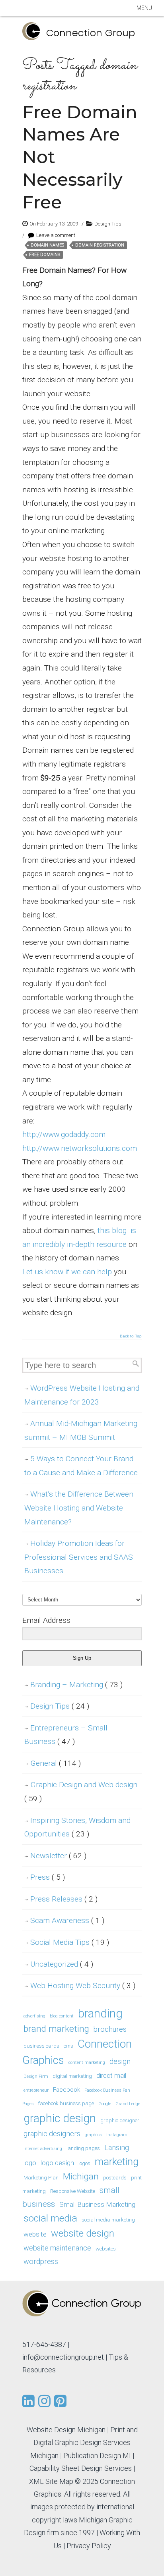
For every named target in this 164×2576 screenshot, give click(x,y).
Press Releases (64, 1899)
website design (83, 2233)
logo (30, 2163)
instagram (117, 2135)
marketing (117, 2162)
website (35, 2234)
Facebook (66, 2090)
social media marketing (108, 2220)
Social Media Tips (70, 1942)
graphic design (60, 2118)
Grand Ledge (128, 2104)
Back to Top (131, 1336)
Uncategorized (62, 1964)
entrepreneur (36, 2090)
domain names (47, 245)
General (56, 1763)
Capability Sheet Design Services (81, 2468)
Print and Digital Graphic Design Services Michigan (84, 2443)
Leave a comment (56, 235)
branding (100, 2013)
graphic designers (52, 2134)
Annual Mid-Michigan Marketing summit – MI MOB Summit (81, 1430)
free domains (45, 255)
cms (68, 2046)
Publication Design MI (97, 2456)
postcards (115, 2178)
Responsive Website (73, 2191)
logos (84, 2163)
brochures (110, 2029)
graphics (93, 2135)
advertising (34, 2016)
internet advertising (43, 2149)
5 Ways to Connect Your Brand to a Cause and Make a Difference (81, 1466)
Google (105, 2104)
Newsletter (58, 1856)
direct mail (111, 2075)
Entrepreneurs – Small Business (66, 1735)
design (120, 2061)
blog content (62, 2016)
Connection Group (91, 33)
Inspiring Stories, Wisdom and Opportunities (77, 1827)
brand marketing (56, 2029)
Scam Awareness (67, 1920)
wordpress (41, 2261)
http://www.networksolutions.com (80, 1148)
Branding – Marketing (76, 1685)
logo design (57, 2163)
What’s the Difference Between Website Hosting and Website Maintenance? (79, 1508)
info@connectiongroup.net (63, 2357)
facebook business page (66, 2103)
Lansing (117, 2147)
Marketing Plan (41, 2178)
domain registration (100, 245)
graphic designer (120, 2120)
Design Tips (108, 224)
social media (50, 2218)
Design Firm (36, 2076)
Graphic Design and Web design (81, 1792)
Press (48, 1877)
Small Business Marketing (97, 2204)
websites (106, 2249)
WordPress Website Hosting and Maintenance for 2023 (82, 1395)
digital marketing (72, 2076)
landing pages (83, 2148)
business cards (41, 2046)
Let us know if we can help (67, 1272)
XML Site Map (51, 2481)
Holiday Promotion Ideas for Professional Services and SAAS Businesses (79, 1557)
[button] (144, 8)
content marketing (87, 2063)
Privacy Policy (89, 2546)
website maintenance (57, 2248)
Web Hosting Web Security (83, 1985)
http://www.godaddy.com (64, 1134)
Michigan (81, 2176)
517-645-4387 (44, 2344)
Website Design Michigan (66, 2430)
